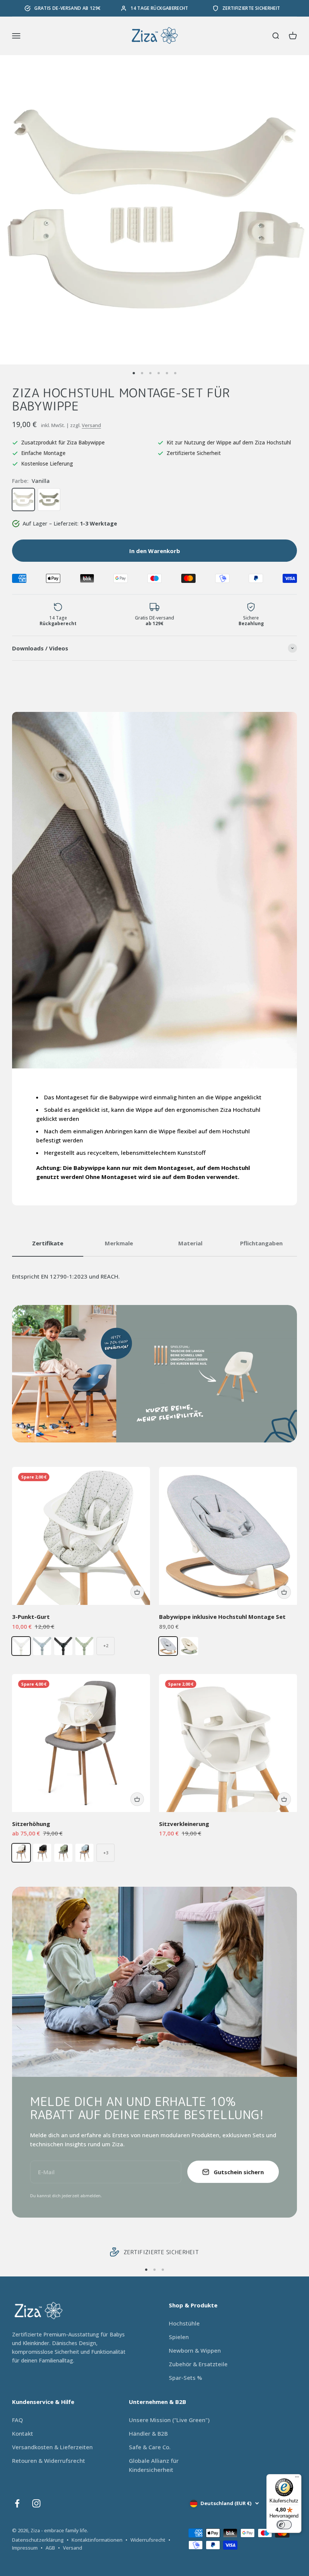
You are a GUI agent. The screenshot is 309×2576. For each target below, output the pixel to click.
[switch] (284, 2525)
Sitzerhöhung (31, 1824)
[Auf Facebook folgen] (17, 2503)
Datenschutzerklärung (38, 2540)
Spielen (179, 2337)
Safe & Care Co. (150, 2447)
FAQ (18, 2420)
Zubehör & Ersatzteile (198, 2364)
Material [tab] (190, 1243)
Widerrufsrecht (148, 2540)
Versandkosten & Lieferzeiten (52, 2447)
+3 (106, 1853)
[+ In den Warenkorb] (137, 1592)
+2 (106, 1645)
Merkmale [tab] (119, 1243)
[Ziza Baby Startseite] (72, 2311)
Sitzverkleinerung (184, 1824)
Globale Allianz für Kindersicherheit (154, 2465)
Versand (91, 425)
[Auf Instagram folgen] (36, 2503)
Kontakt (23, 2433)
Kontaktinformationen (97, 2540)
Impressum (25, 2548)
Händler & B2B (148, 2433)
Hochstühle (184, 2323)
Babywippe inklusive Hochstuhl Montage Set (222, 1617)
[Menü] (297, 2479)
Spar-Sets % (185, 2378)
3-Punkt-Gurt (31, 1617)
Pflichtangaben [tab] (261, 1243)
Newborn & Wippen (195, 2350)
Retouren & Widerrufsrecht (49, 2461)
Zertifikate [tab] (48, 1243)
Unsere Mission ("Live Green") (169, 2420)
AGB (50, 2548)
